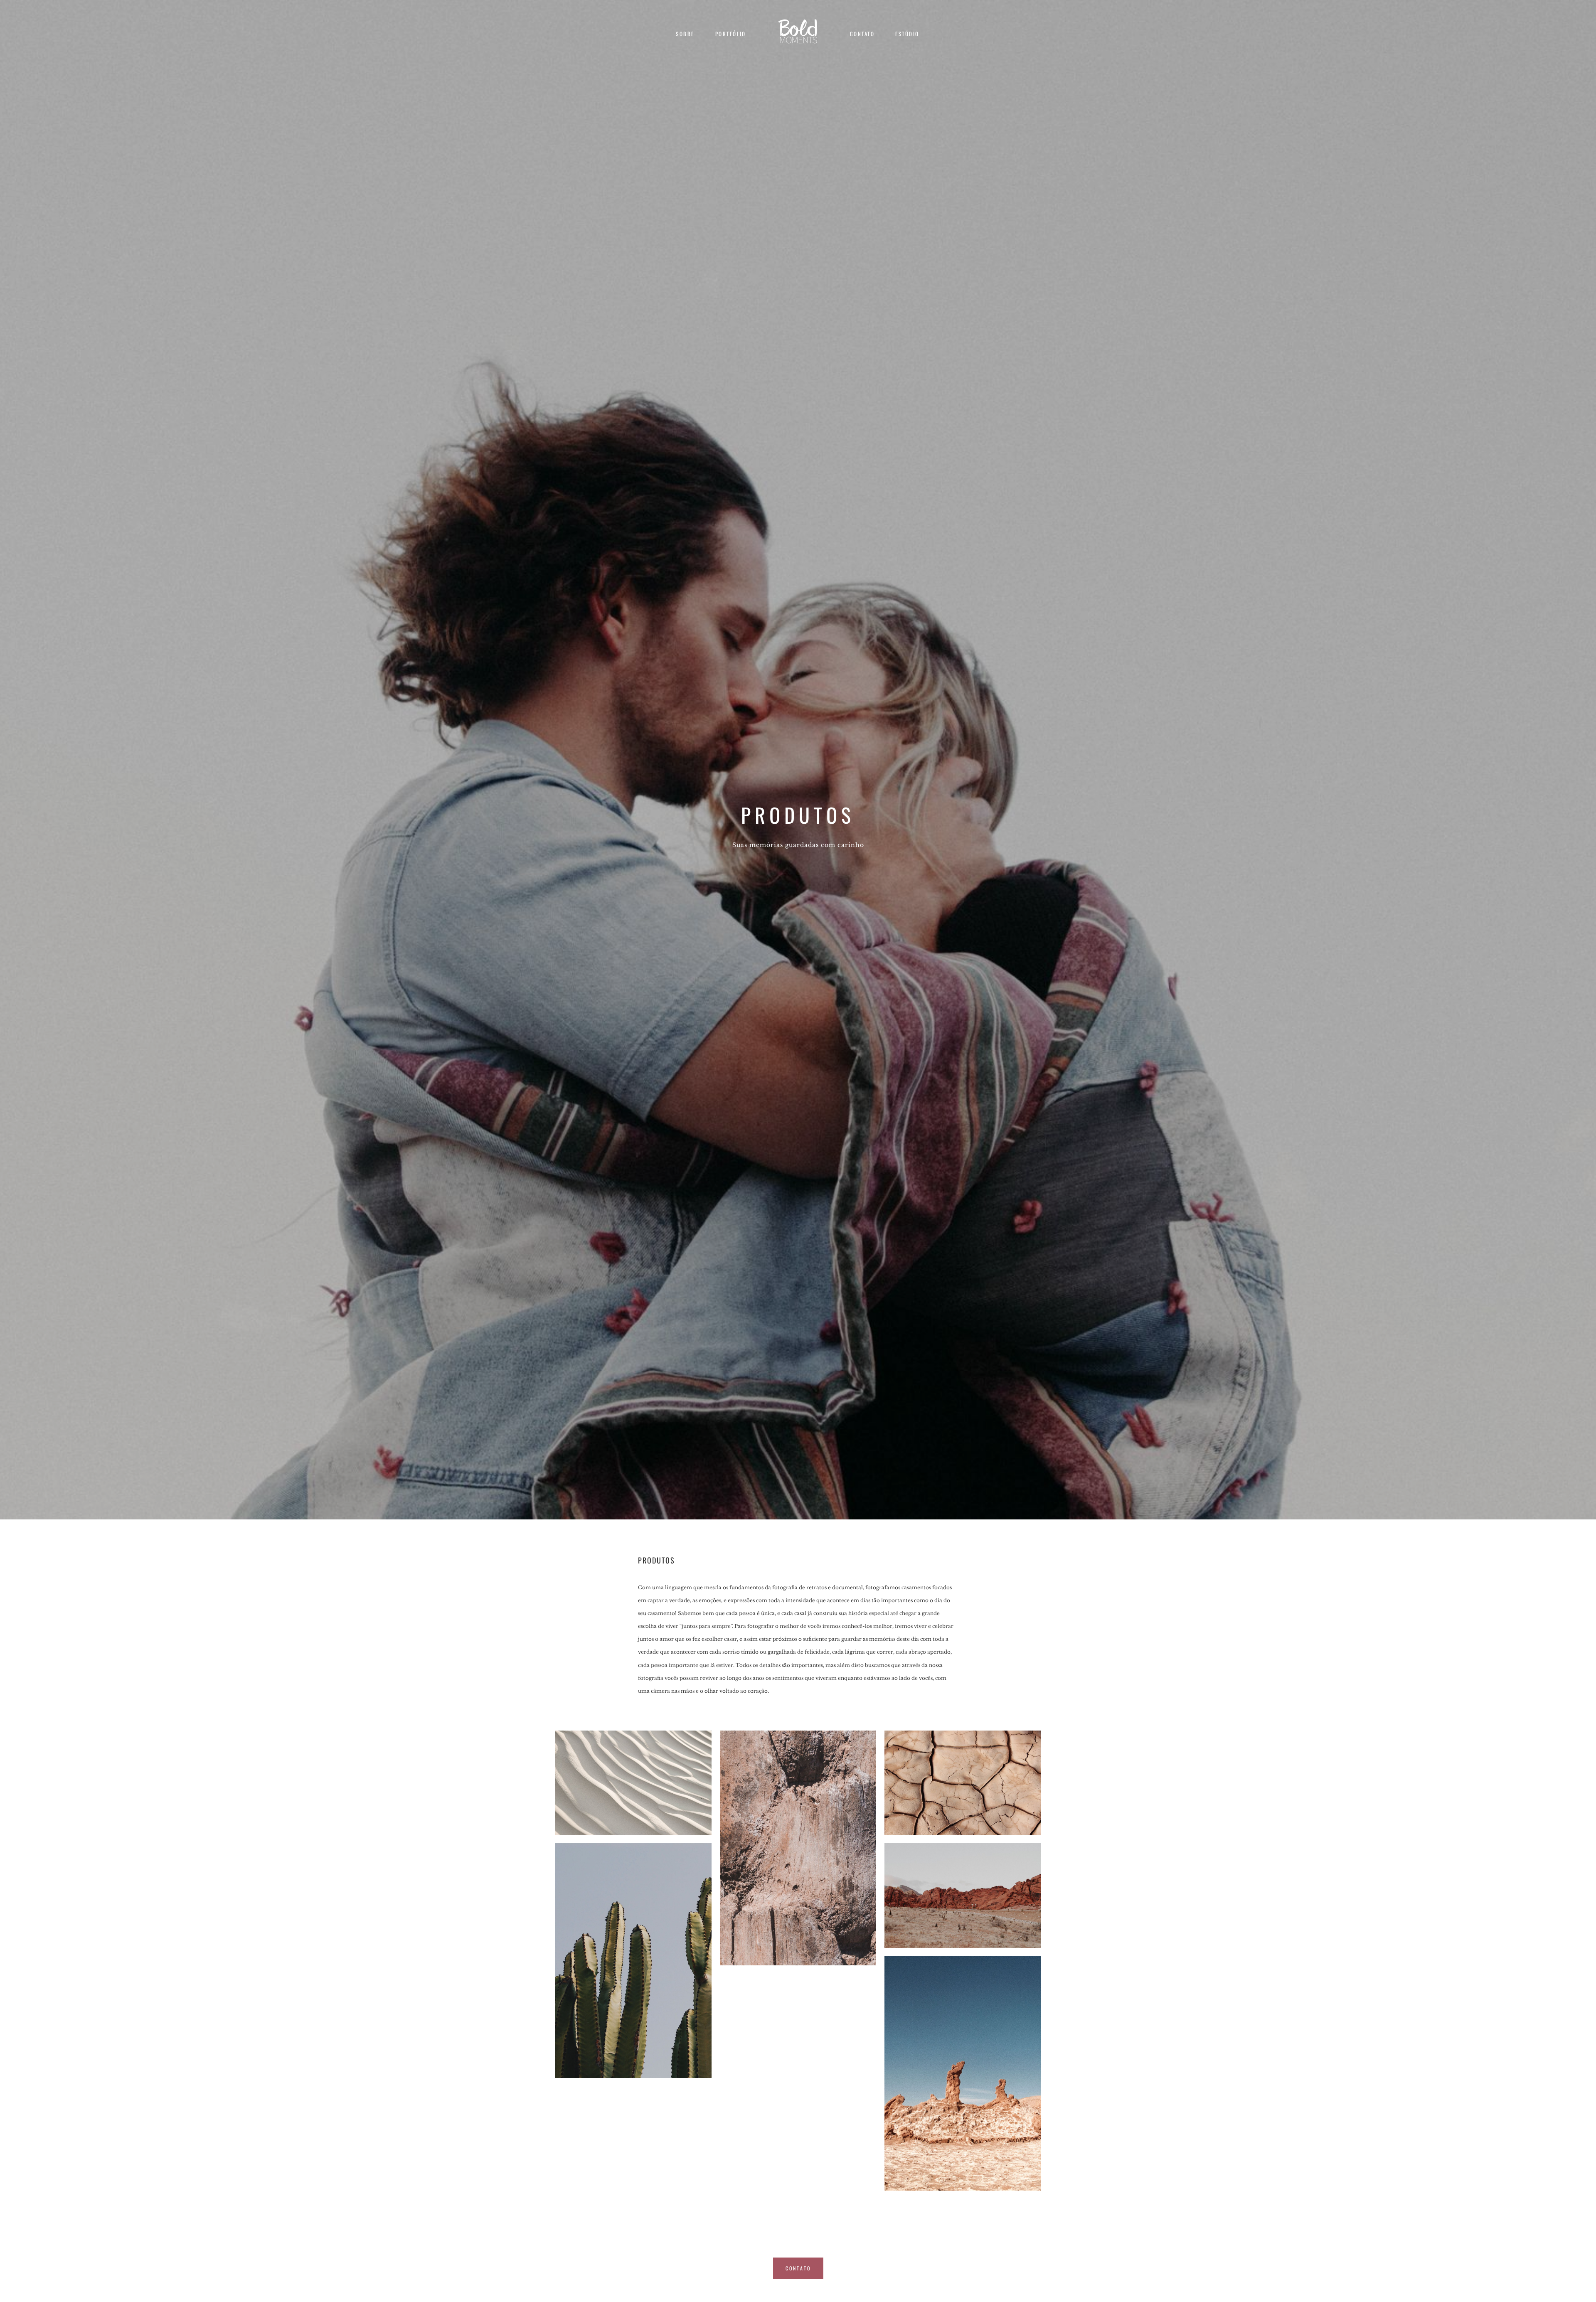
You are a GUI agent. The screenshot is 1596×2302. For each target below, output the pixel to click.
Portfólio (731, 34)
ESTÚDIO (907, 34)
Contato (862, 34)
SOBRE (685, 34)
